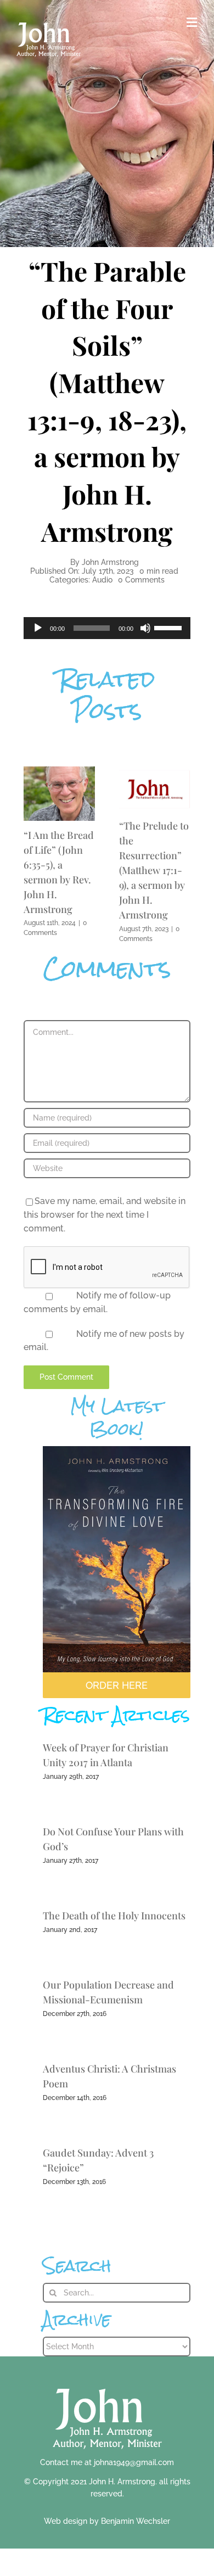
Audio (102, 580)
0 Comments (141, 580)
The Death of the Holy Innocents (114, 1916)
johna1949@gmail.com (134, 2462)
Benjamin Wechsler (136, 2521)
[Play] (38, 628)
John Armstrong (110, 562)
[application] (107, 628)
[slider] (170, 627)
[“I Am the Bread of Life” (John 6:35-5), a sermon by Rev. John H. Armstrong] (59, 772)
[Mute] (145, 628)
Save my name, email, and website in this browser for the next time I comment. (105, 1214)
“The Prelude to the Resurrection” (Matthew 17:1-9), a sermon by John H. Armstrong (154, 870)
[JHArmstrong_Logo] (107, 2382)
